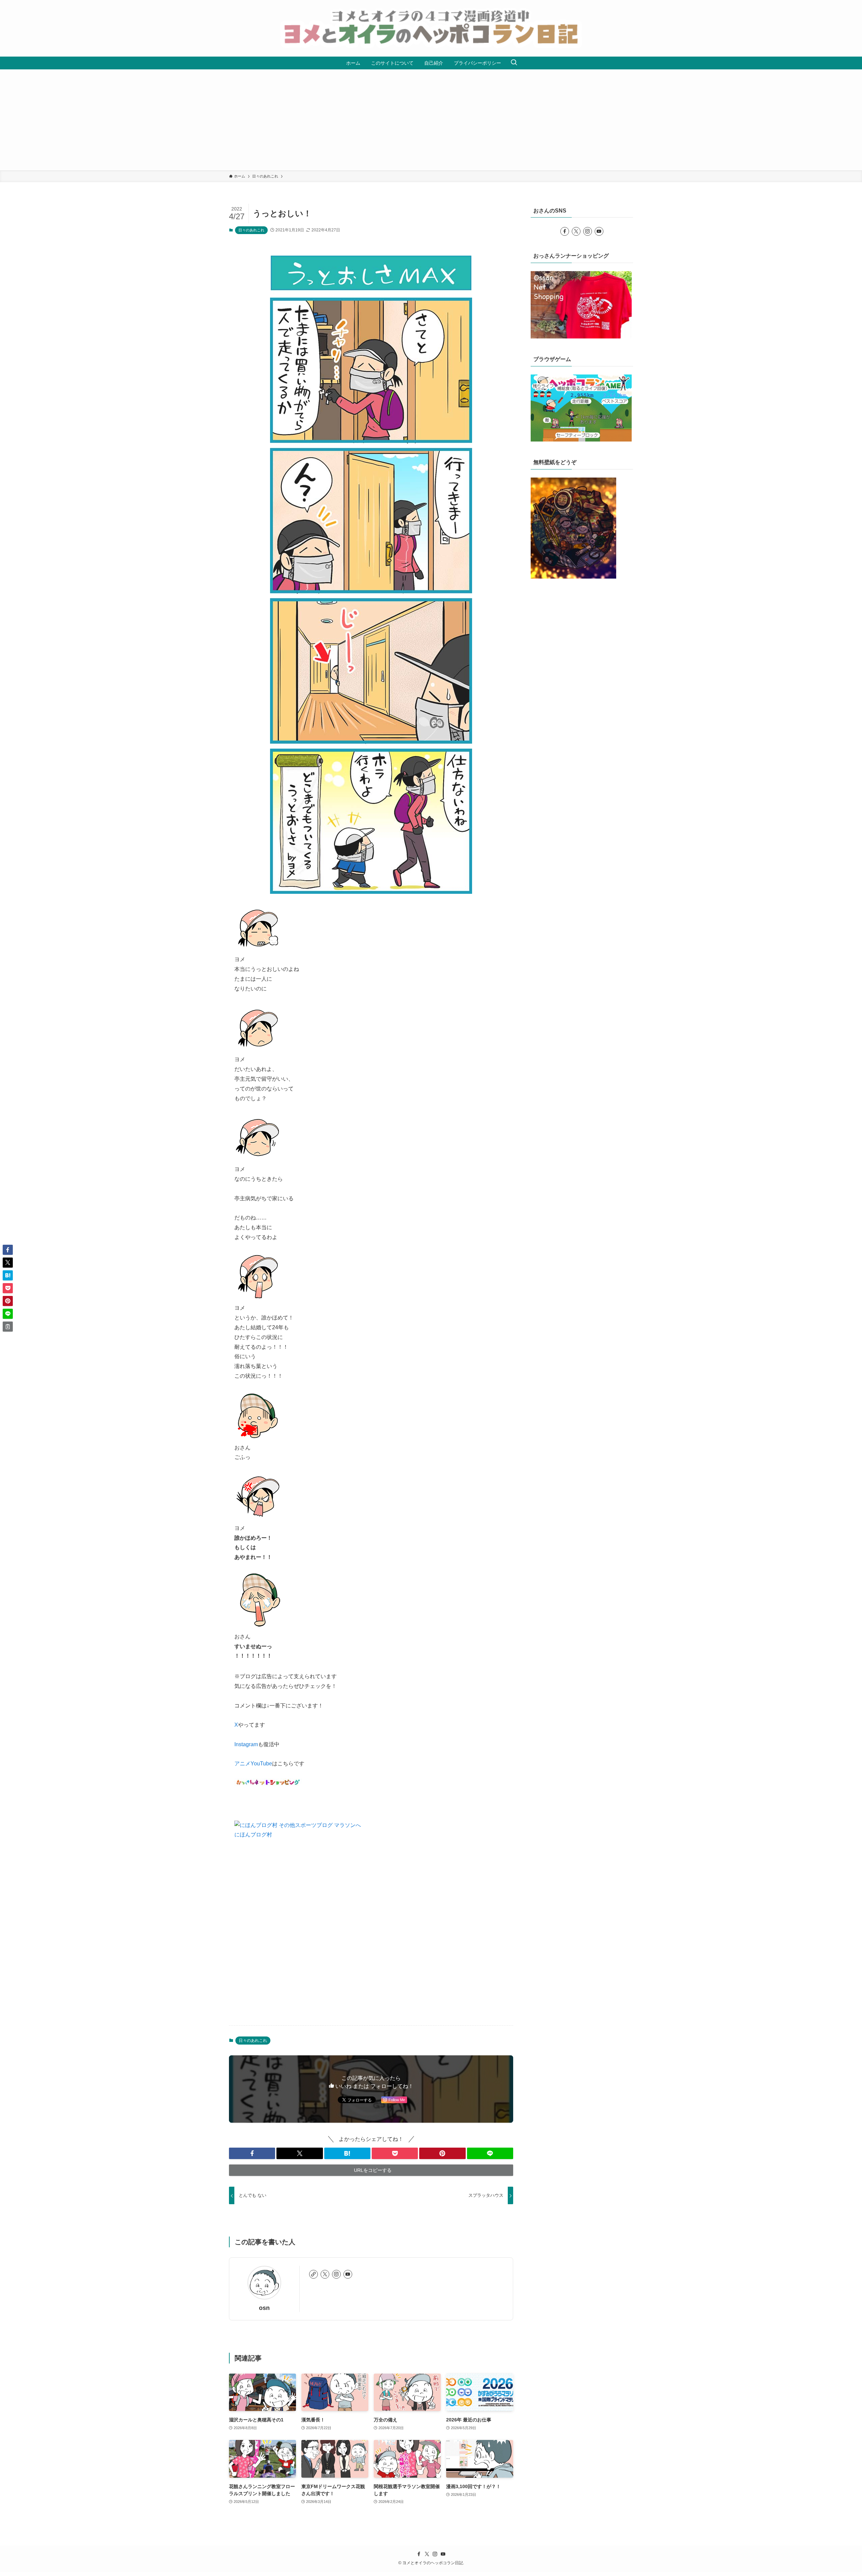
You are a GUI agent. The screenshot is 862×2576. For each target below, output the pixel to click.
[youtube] (348, 2274)
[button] (252, 2153)
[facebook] (565, 231)
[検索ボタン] (514, 63)
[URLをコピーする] (8, 1327)
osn (264, 2308)
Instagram (246, 1744)
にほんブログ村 (253, 1835)
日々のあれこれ (251, 230)
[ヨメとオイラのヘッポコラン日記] (431, 28)
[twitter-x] (325, 2274)
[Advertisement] (431, 120)
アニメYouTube (253, 1764)
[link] (313, 2274)
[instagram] (336, 2274)
